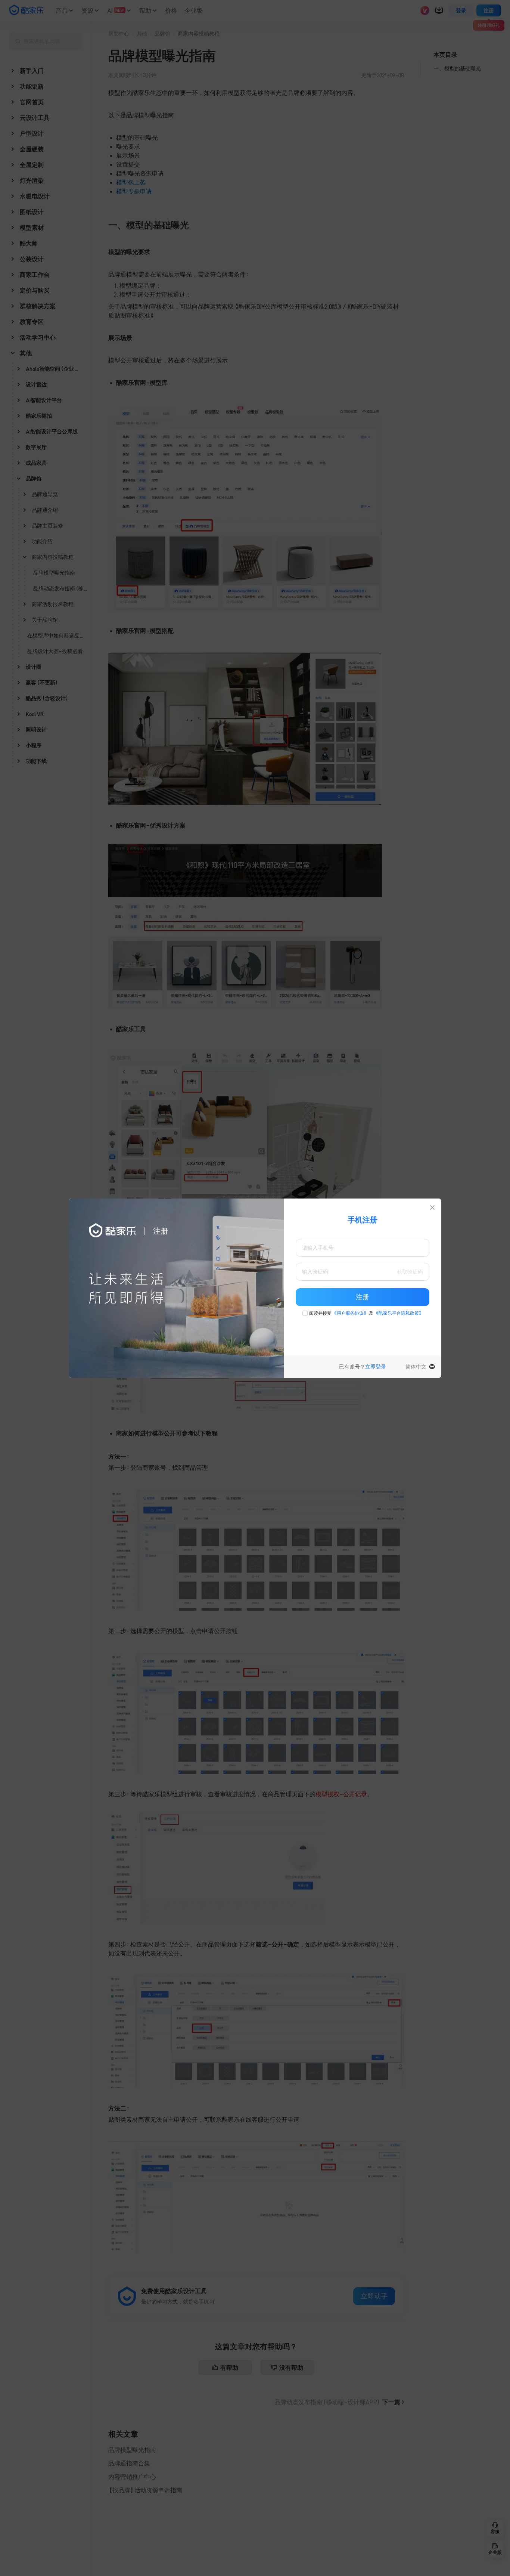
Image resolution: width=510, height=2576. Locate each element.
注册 (363, 1297)
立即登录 (376, 1367)
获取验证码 (410, 1272)
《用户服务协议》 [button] (350, 1313)
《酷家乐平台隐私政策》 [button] (399, 1313)
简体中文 (416, 1367)
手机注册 (363, 1220)
